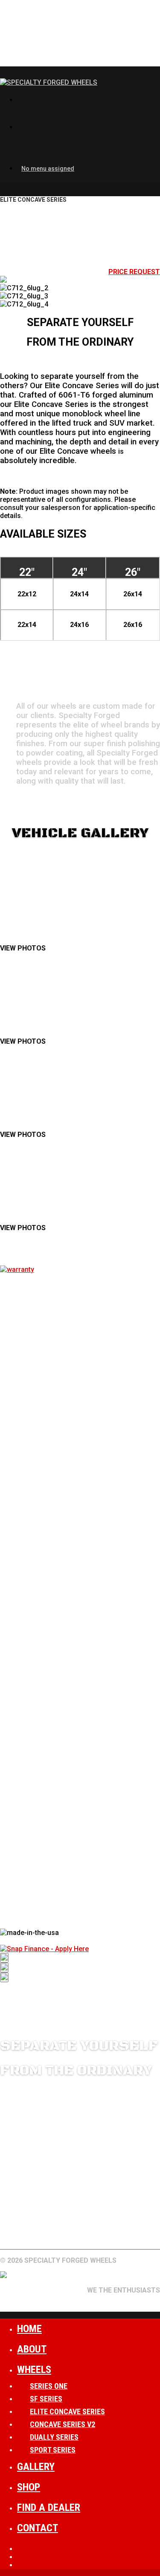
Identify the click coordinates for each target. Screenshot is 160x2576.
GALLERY (48, 2222)
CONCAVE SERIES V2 (63, 2424)
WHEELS (13, 2222)
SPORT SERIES (53, 2450)
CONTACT (16, 2230)
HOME (29, 2329)
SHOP (29, 2487)
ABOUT (81, 2222)
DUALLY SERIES (54, 2437)
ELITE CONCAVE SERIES (67, 2411)
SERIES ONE (49, 2386)
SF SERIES (46, 2399)
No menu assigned (48, 169)
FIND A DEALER (124, 2222)
